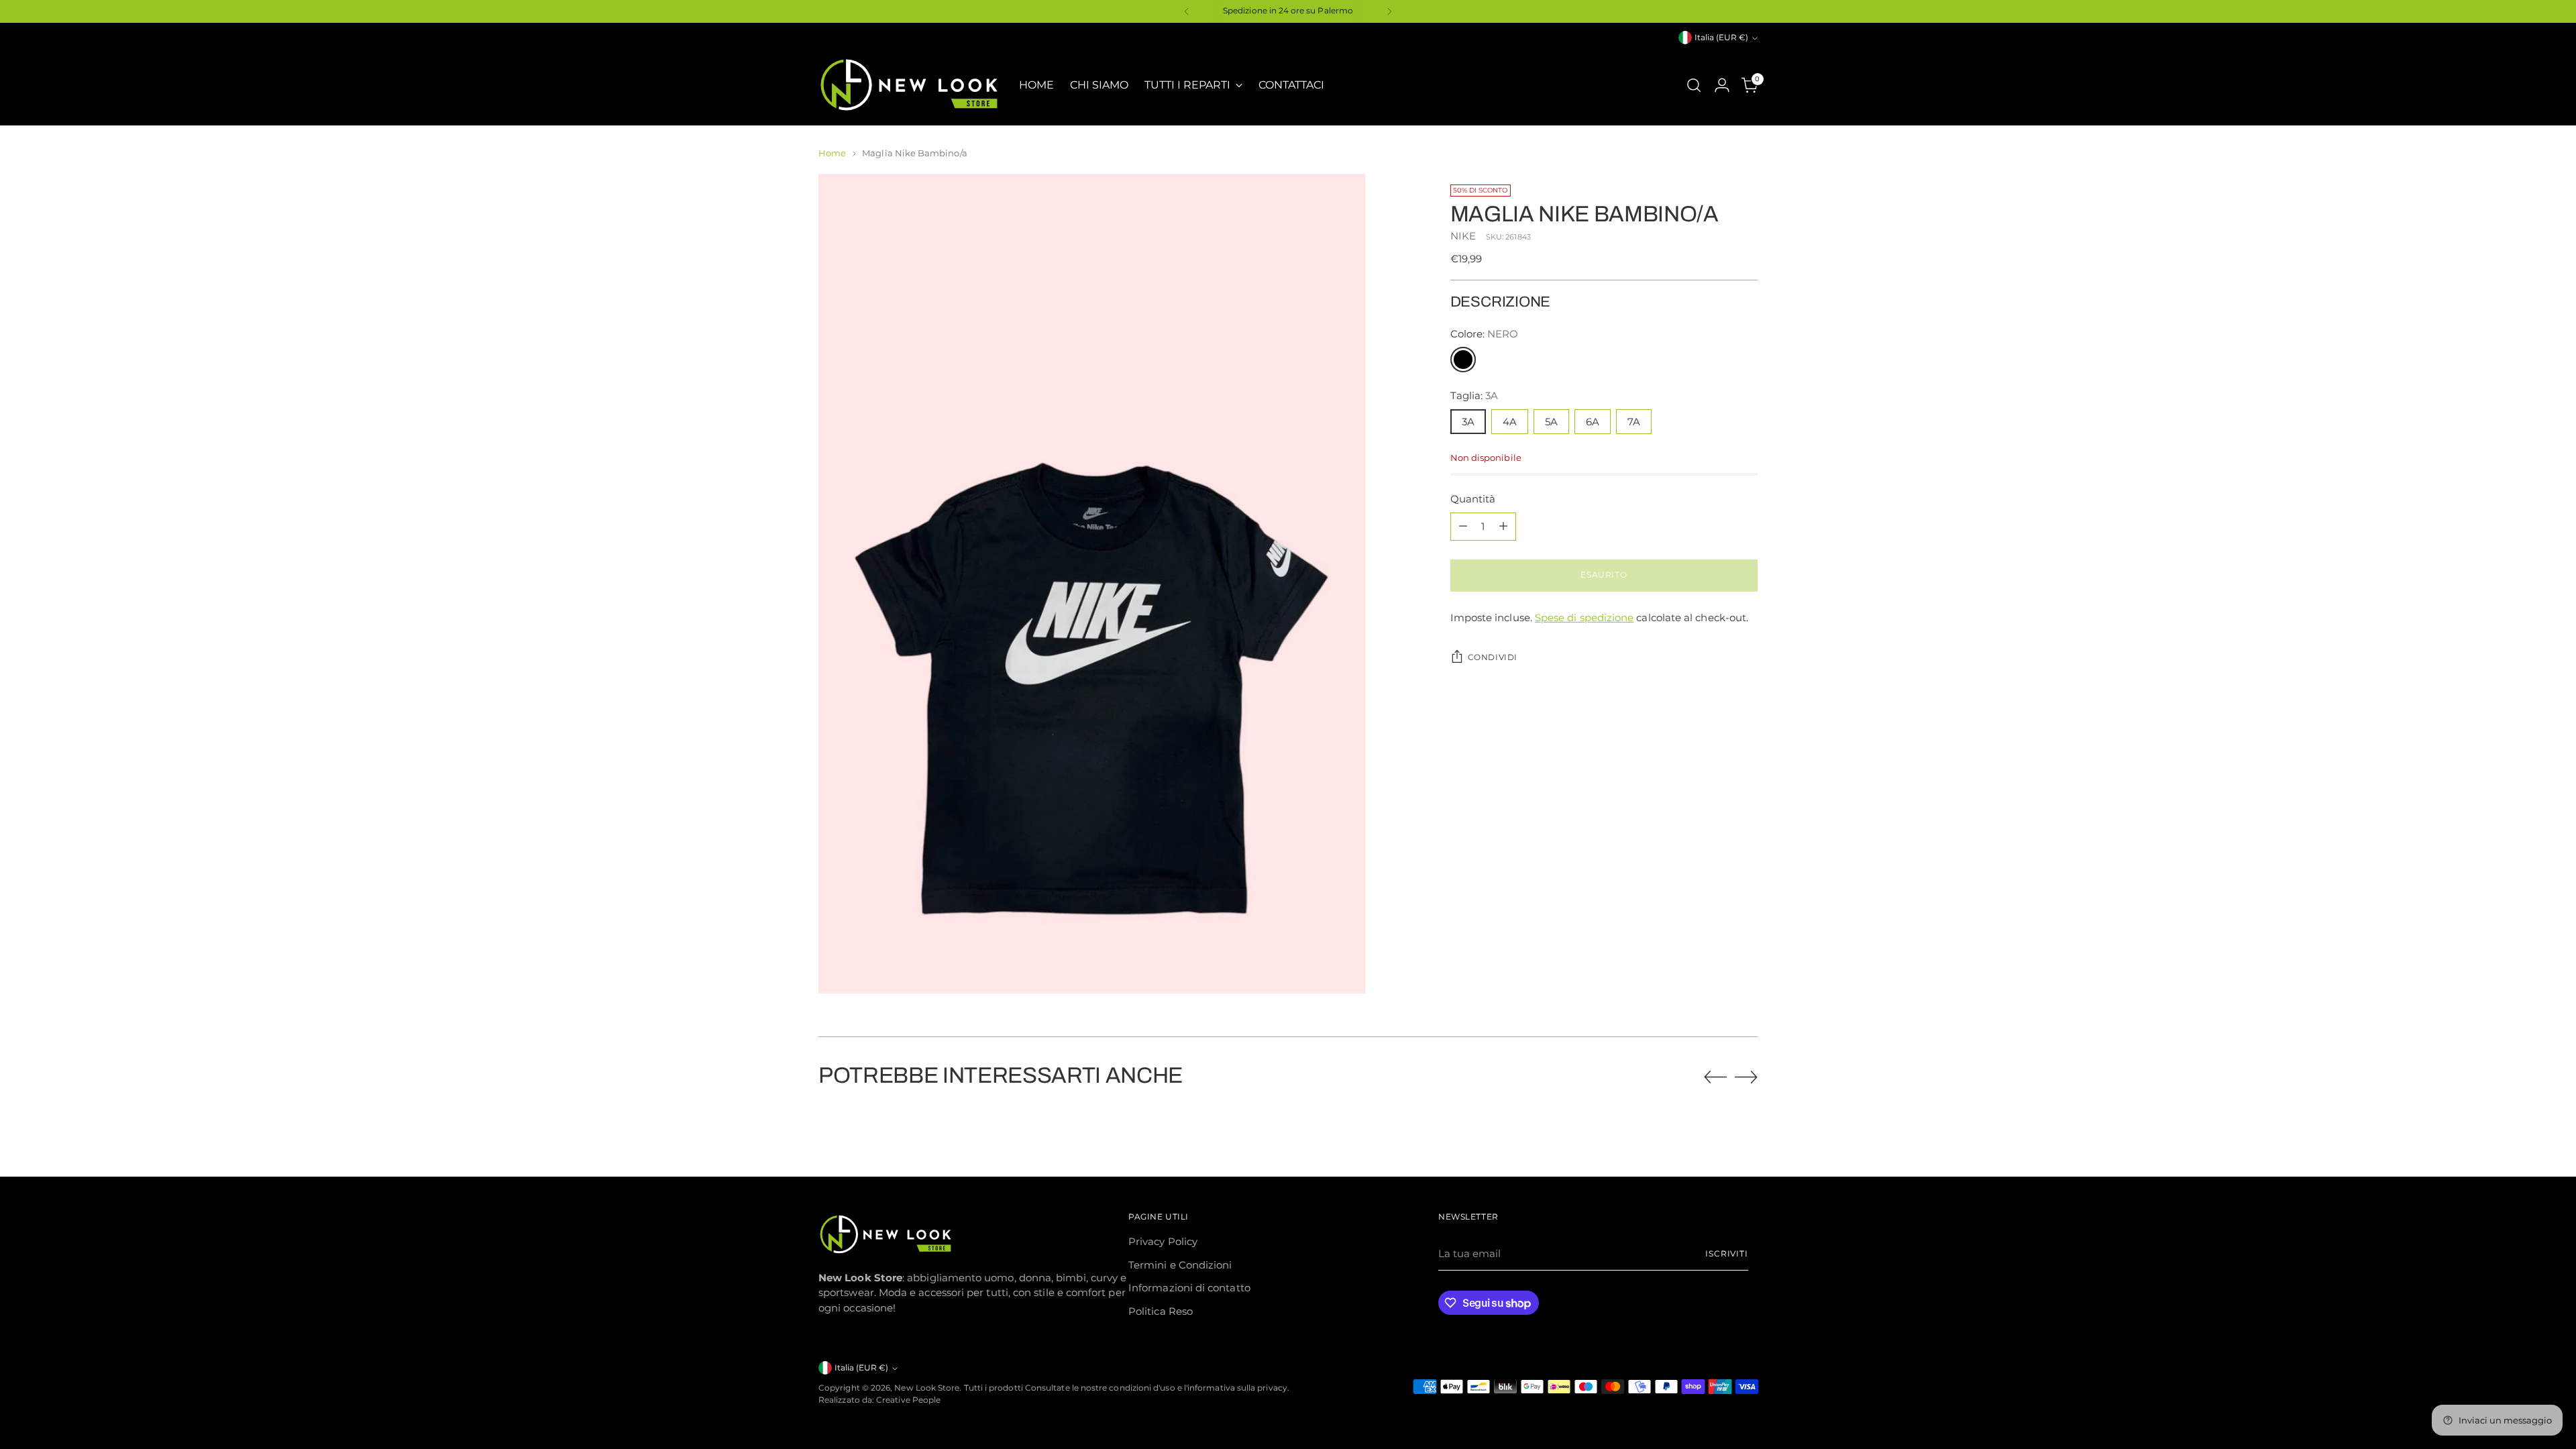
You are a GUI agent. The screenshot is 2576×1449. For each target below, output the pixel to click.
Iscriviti (1727, 1254)
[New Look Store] (909, 85)
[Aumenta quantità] (1503, 527)
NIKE (1463, 236)
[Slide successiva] (1746, 1077)
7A (1634, 422)
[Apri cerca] (1694, 85)
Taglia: (1474, 395)
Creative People (908, 1400)
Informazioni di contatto (1189, 1288)
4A (1510, 422)
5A (1551, 422)
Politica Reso (1161, 1311)
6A (1593, 422)
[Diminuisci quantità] (1463, 527)
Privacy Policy (1163, 1241)
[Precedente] (1187, 11)
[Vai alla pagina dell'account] (1722, 85)
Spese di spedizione (1584, 618)
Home (832, 153)
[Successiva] (1389, 11)
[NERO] (1463, 360)
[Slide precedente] (1715, 1077)
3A (1468, 422)
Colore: (1485, 334)
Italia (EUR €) (1721, 38)
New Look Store (927, 1388)
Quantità (1473, 499)
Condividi (1493, 657)
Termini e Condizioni (1180, 1265)
